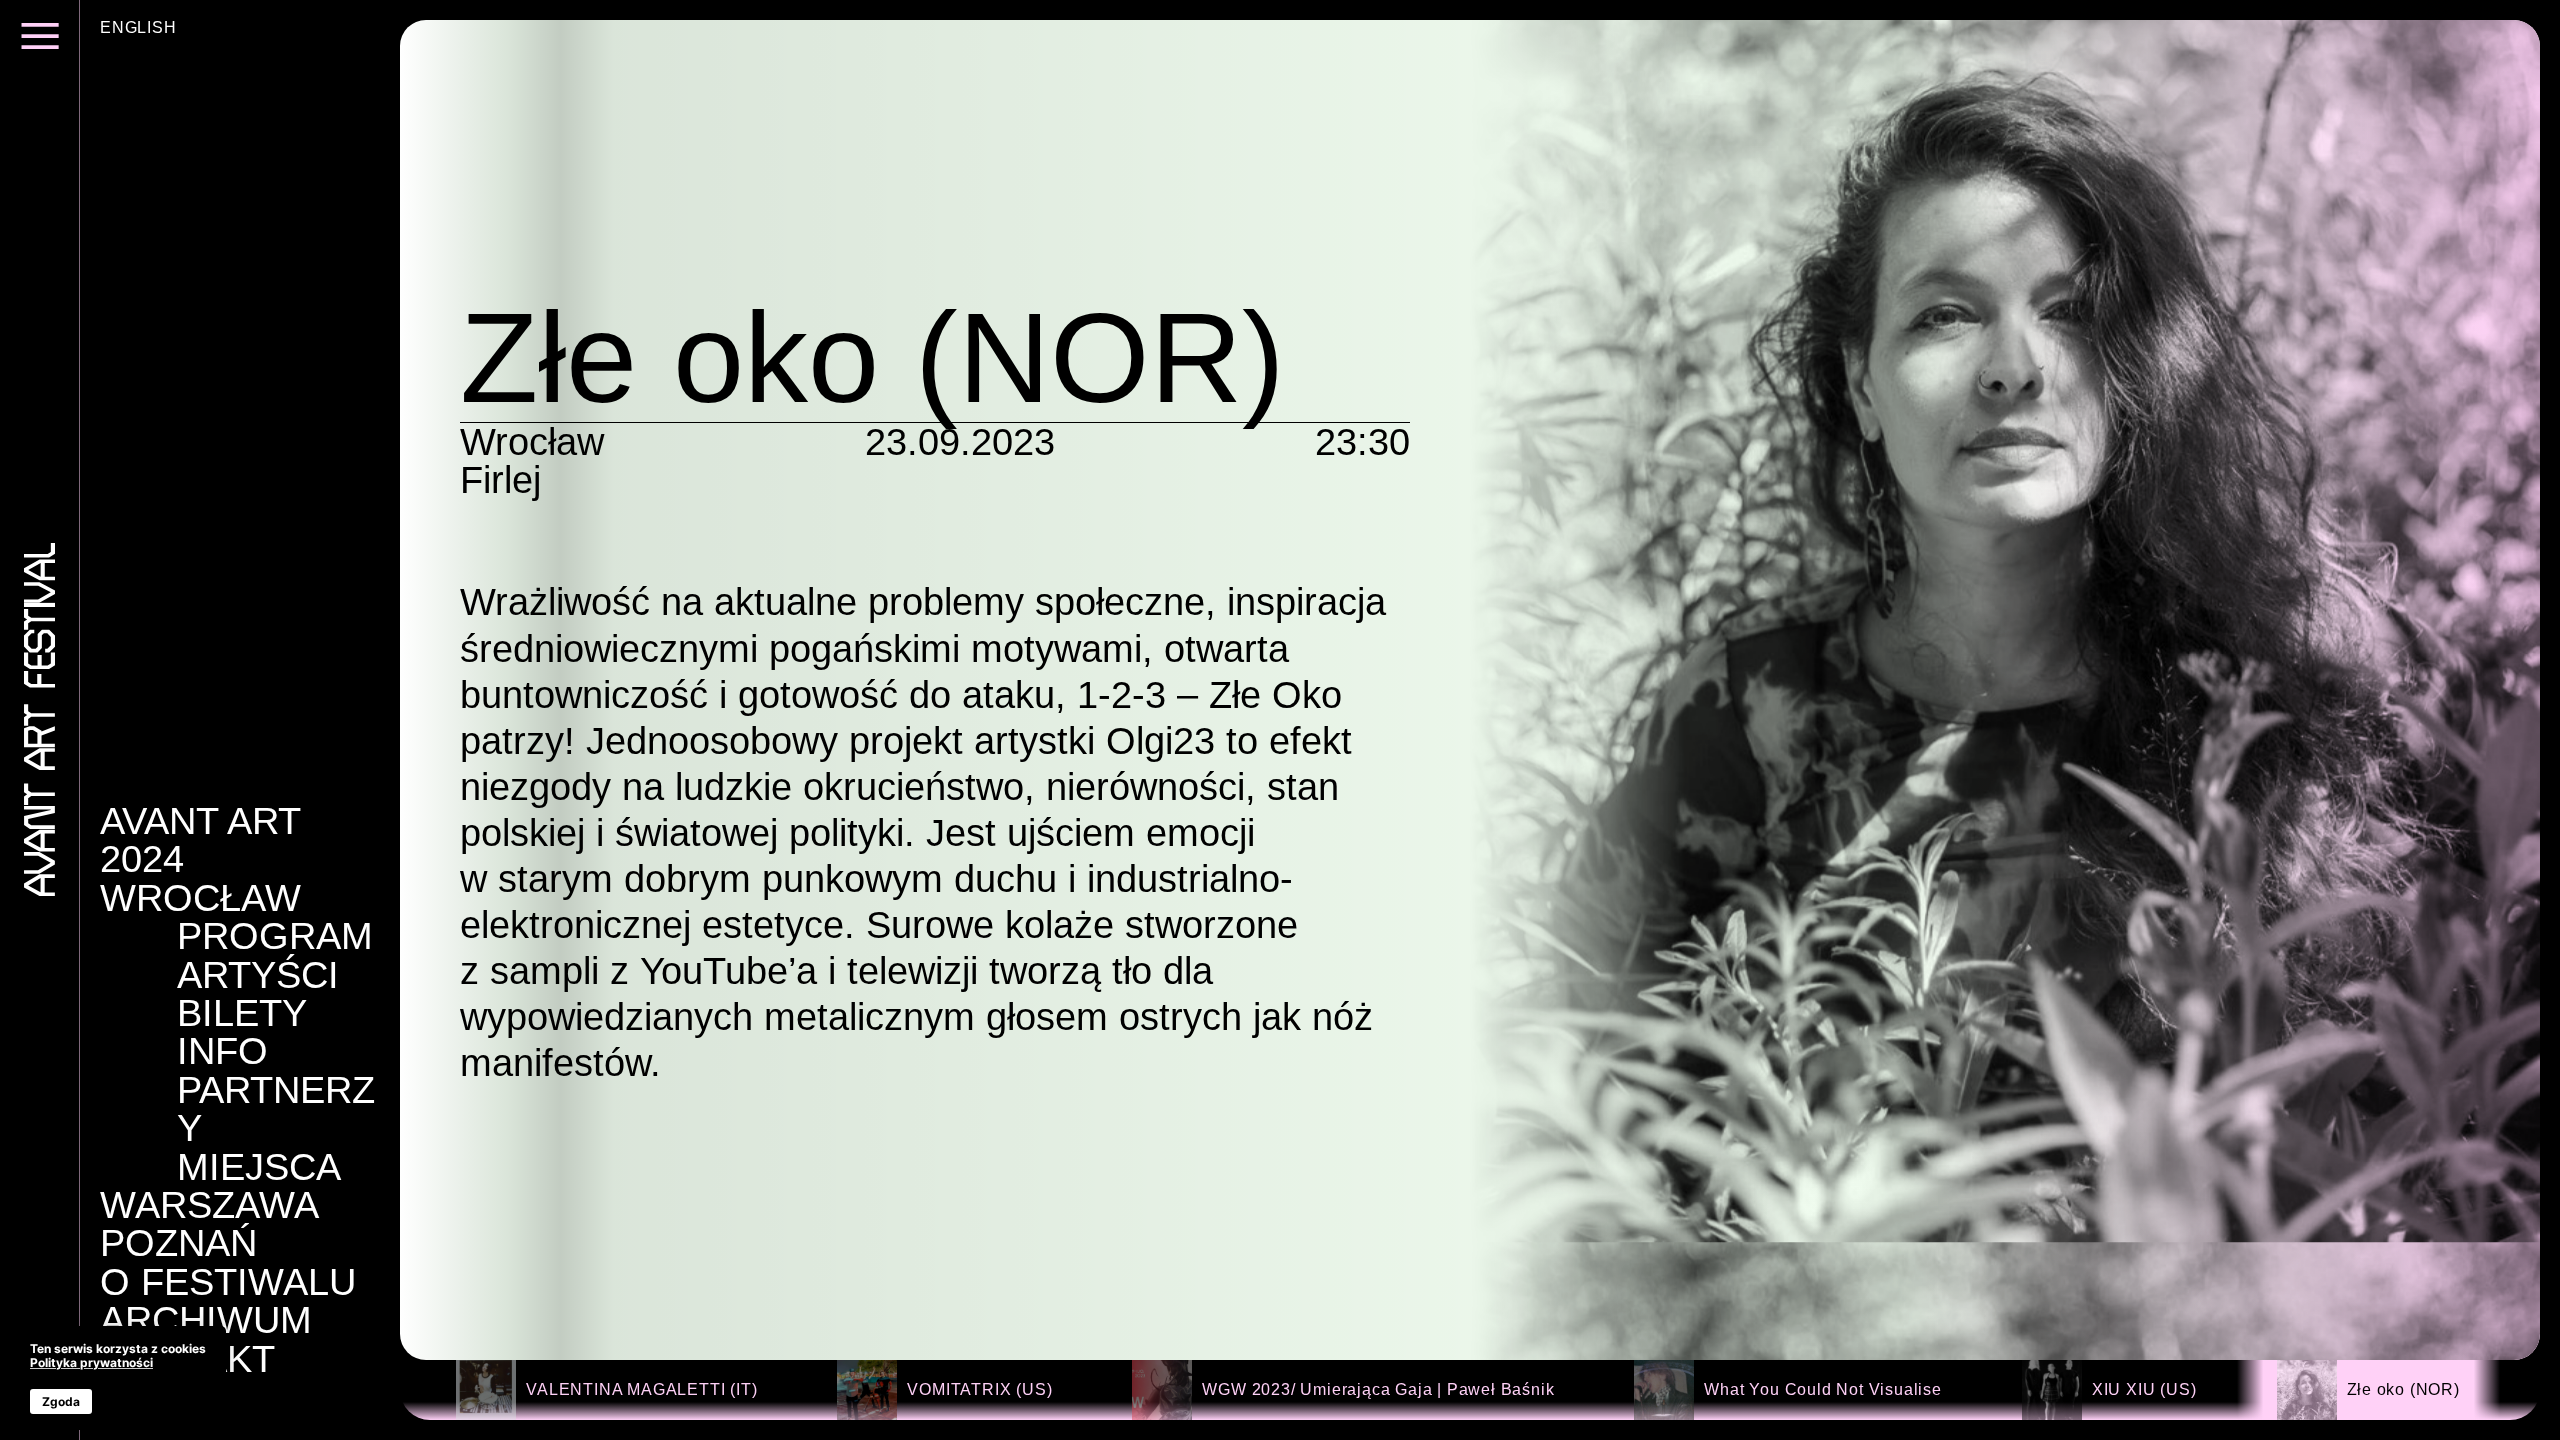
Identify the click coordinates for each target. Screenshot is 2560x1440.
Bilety (242, 1013)
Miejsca (259, 1167)
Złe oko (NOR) (2403, 1389)
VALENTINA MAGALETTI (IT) (641, 1389)
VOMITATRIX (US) (979, 1389)
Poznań (178, 1243)
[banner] (118, 1378)
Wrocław (200, 898)
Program (275, 936)
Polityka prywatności (91, 1362)
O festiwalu (228, 1282)
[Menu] (40, 48)
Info (222, 1051)
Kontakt (187, 1359)
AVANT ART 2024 (200, 840)
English (138, 28)
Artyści (258, 975)
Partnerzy (276, 1109)
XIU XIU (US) (2144, 1389)
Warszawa (209, 1205)
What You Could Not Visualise (1822, 1389)
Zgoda (61, 1401)
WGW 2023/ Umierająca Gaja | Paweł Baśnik (1378, 1389)
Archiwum (206, 1320)
